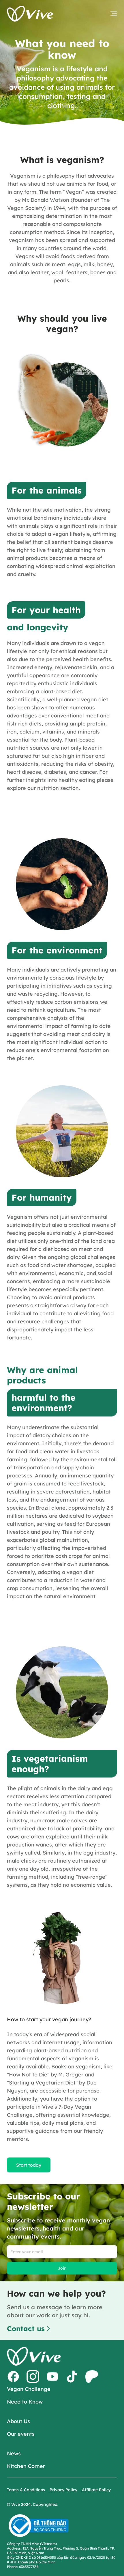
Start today (29, 2165)
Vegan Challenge (29, 2389)
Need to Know (25, 2402)
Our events (21, 2434)
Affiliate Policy (96, 2490)
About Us (18, 2421)
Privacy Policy (63, 2490)
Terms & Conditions (26, 2490)
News (14, 2453)
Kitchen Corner (26, 2466)
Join (62, 2268)
